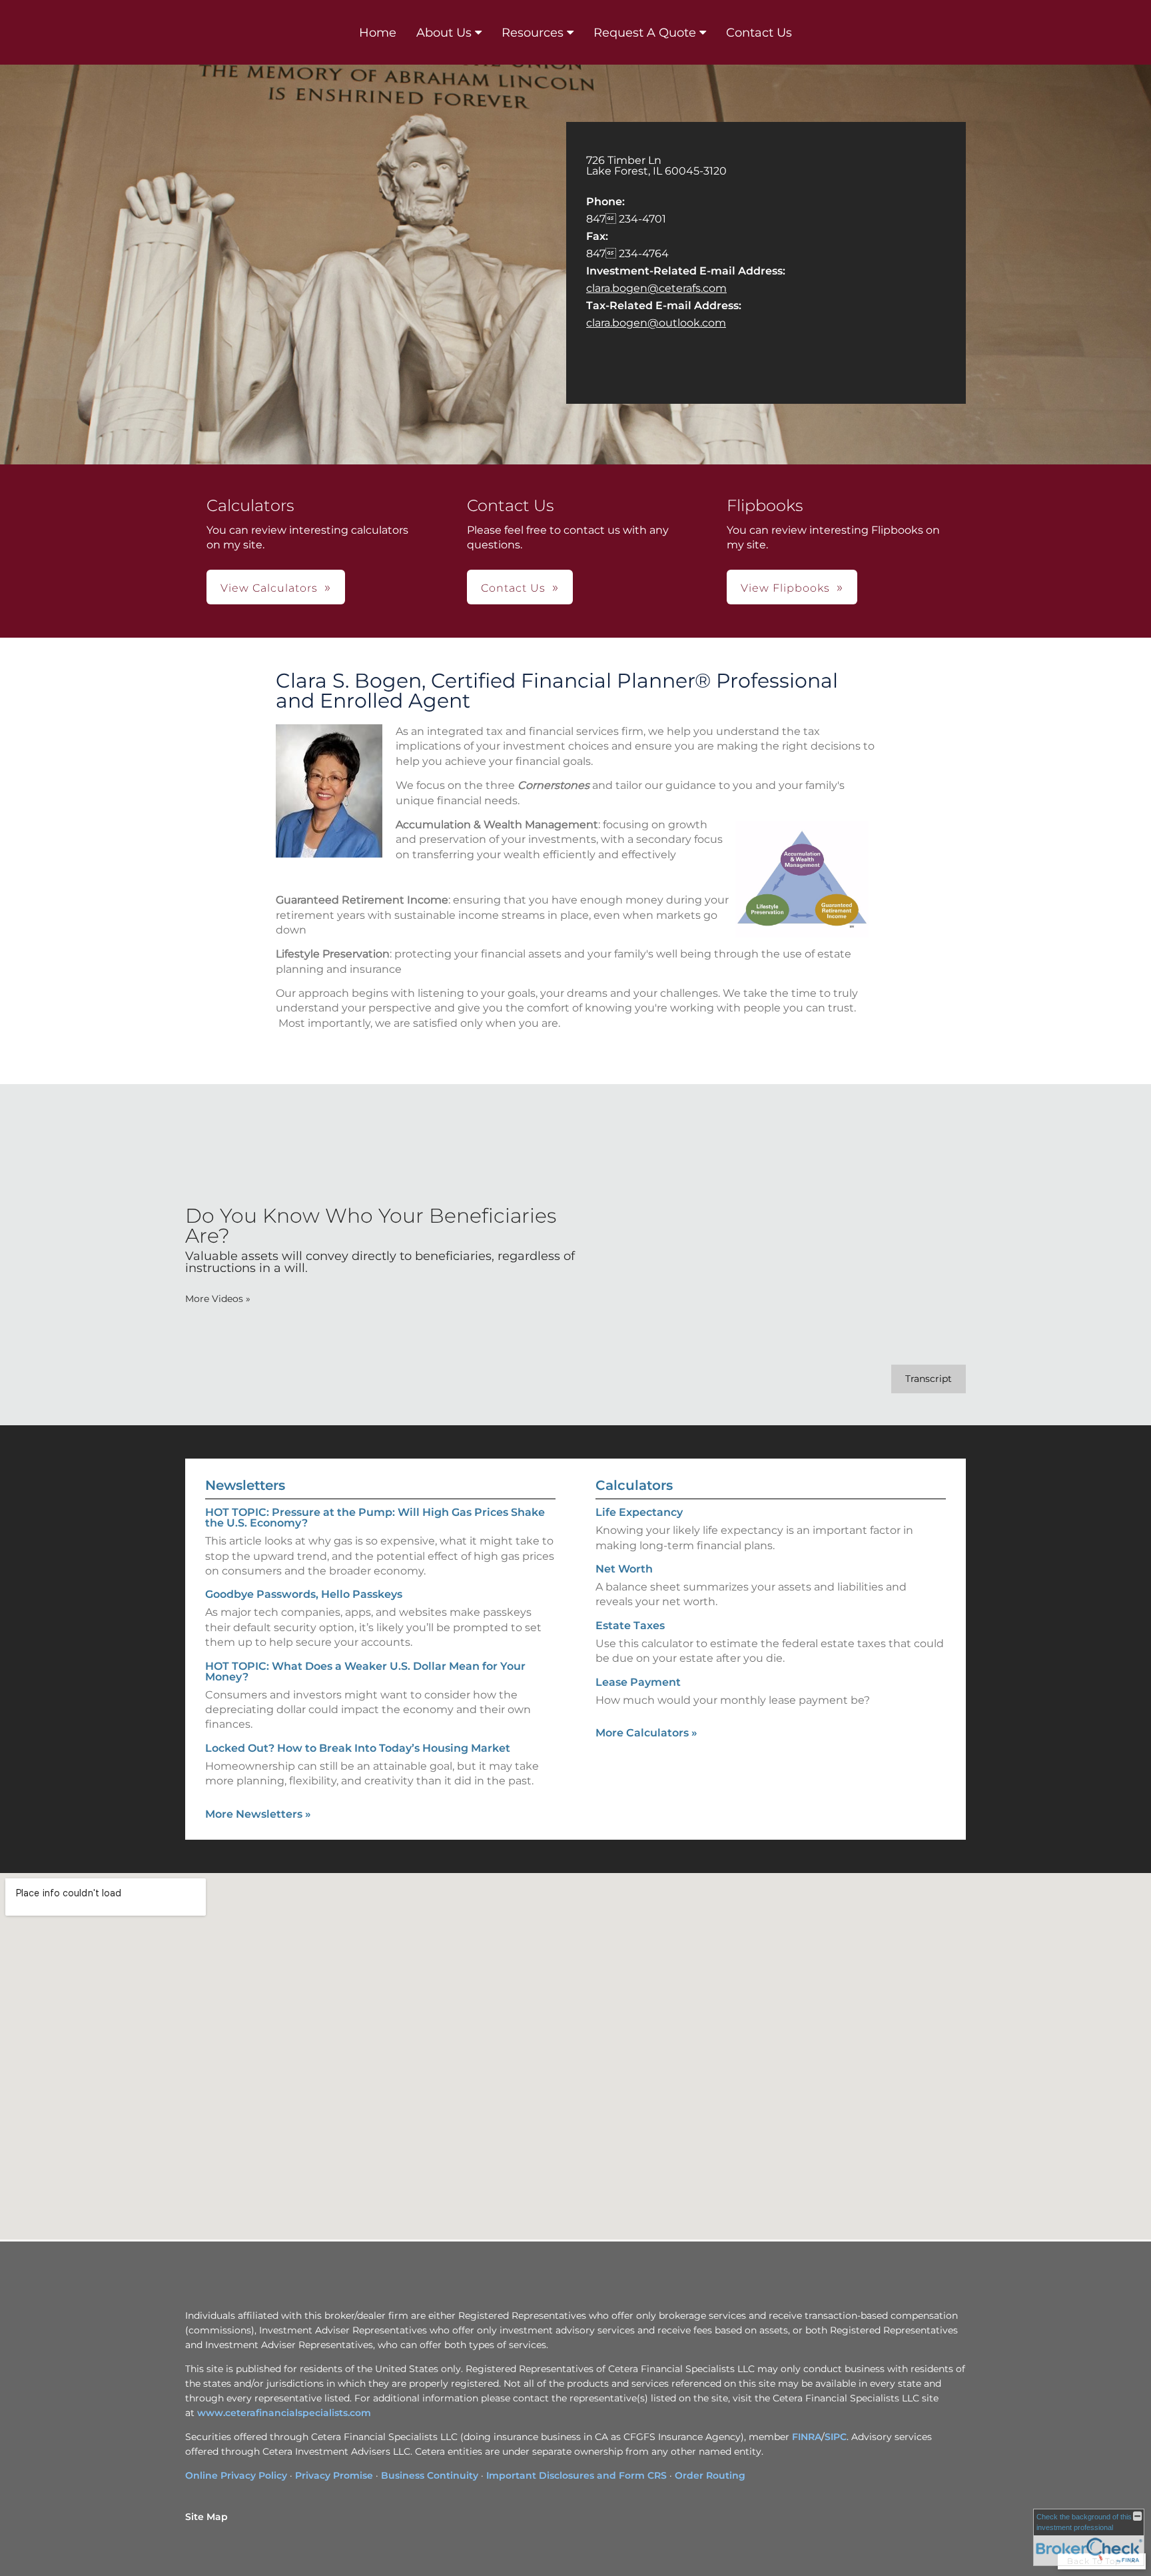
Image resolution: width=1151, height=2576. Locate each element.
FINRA (807, 2437)
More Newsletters (258, 1814)
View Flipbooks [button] (785, 588)
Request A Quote (645, 33)
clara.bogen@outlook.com (656, 323)
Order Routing (710, 2475)
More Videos (218, 1299)
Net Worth (624, 1569)
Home (378, 33)
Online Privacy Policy (236, 2475)
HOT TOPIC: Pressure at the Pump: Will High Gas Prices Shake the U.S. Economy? (375, 1518)
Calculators (634, 1485)
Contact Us (759, 33)
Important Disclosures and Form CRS (576, 2475)
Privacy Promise (334, 2475)
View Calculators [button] (269, 588)
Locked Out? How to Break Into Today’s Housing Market (358, 1748)
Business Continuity (430, 2475)
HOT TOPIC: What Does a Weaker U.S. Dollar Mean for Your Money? (365, 1671)
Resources (533, 33)
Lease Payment (638, 1682)
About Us (444, 33)
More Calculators (646, 1733)
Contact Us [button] (513, 588)
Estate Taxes (630, 1625)
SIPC (836, 2437)
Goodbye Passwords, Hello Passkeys (304, 1594)
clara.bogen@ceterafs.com (656, 288)
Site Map (206, 2517)
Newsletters (245, 1485)
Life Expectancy (639, 1512)
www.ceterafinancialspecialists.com (284, 2413)
